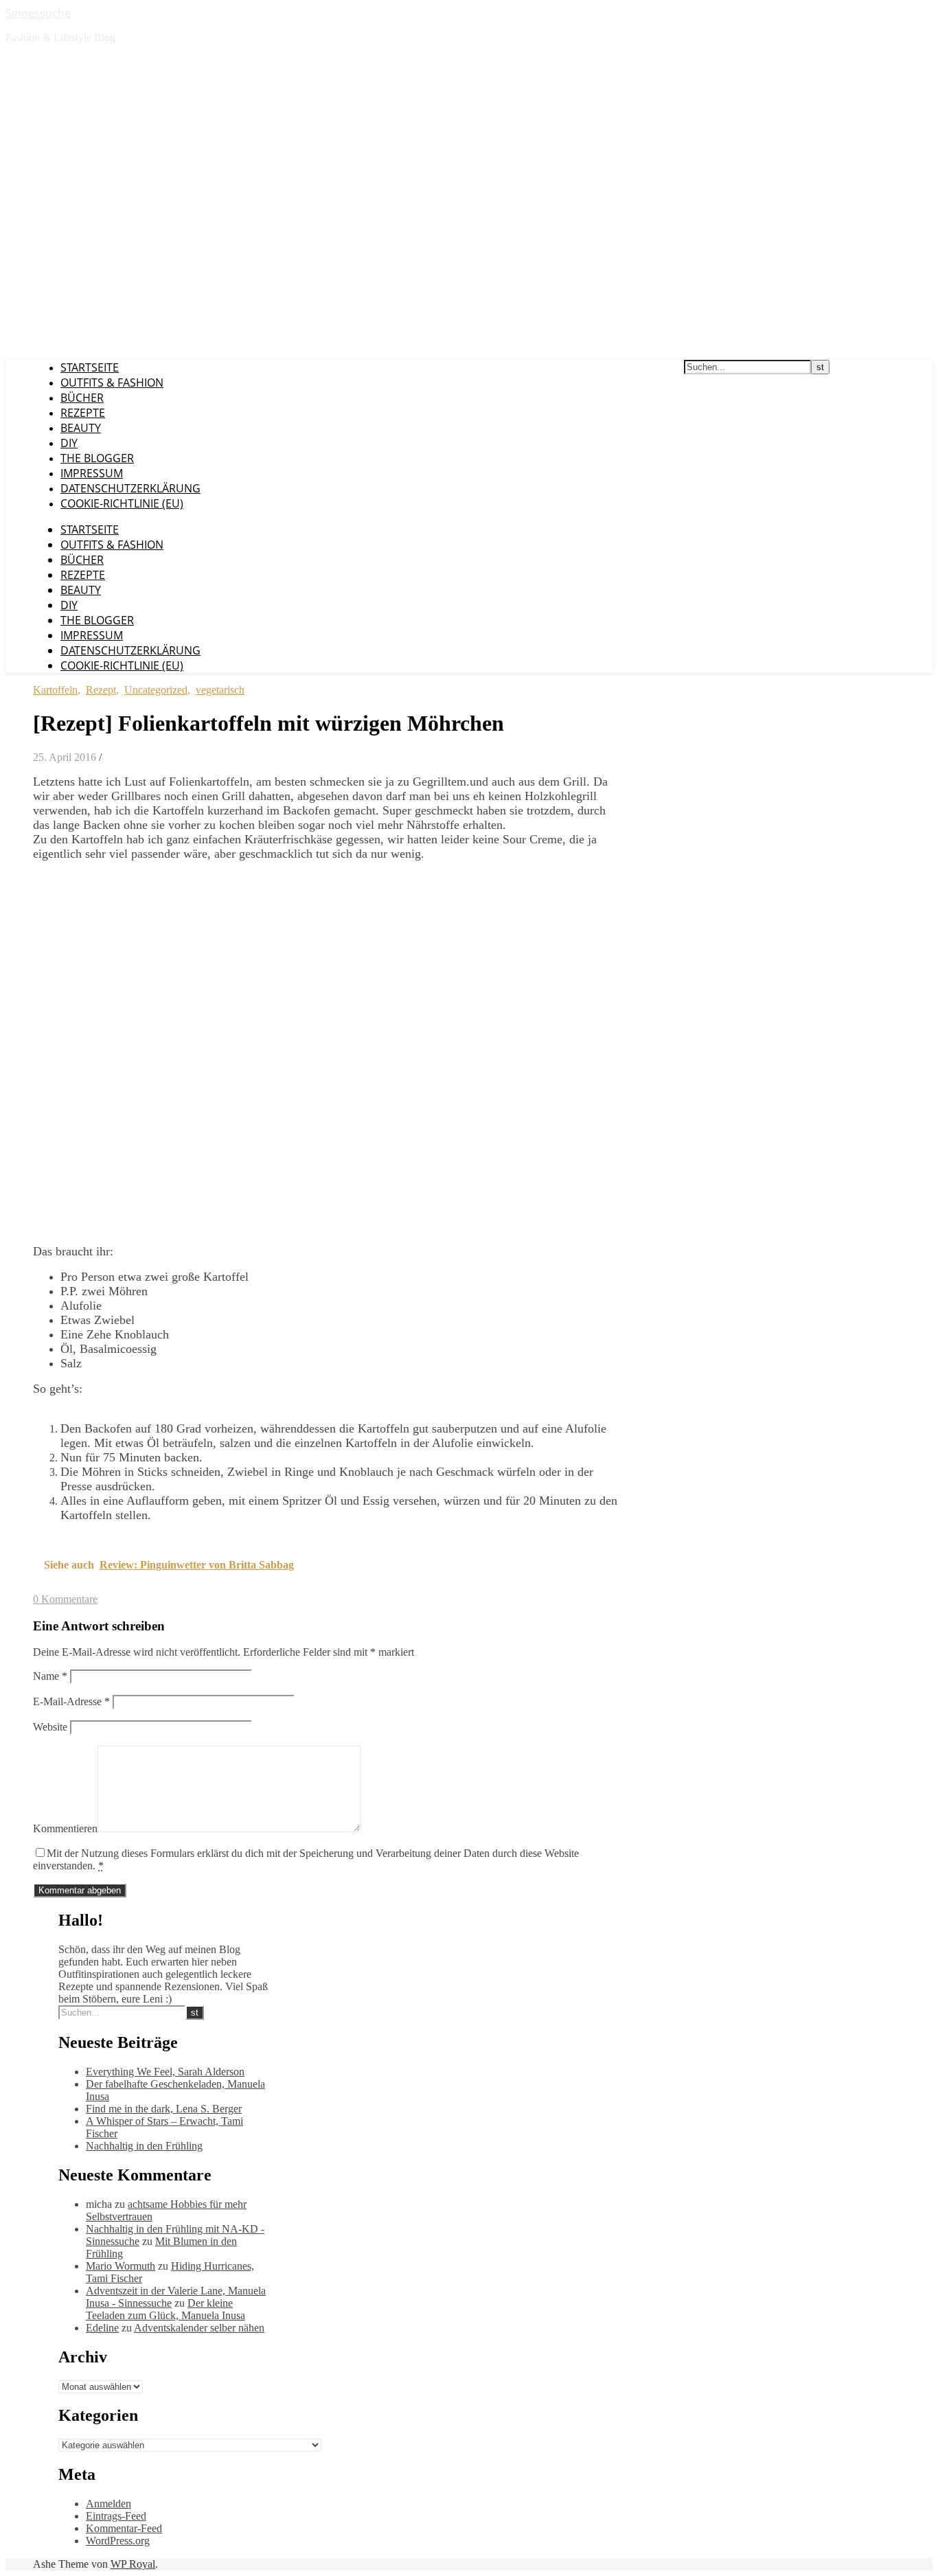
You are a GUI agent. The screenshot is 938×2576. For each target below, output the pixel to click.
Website (50, 1727)
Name (50, 1676)
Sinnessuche (38, 13)
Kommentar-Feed (124, 2528)
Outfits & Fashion (112, 383)
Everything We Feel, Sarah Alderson (165, 2072)
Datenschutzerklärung (130, 488)
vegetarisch (220, 690)
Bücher (82, 398)
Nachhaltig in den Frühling (144, 2146)
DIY (69, 443)
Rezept (101, 690)
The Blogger (97, 458)
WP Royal (133, 2564)
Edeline (102, 2328)
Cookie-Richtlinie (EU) (122, 503)
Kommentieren (65, 1828)
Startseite (90, 367)
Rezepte (83, 413)
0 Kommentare (65, 1599)
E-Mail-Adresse (71, 1701)
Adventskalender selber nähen (199, 2328)
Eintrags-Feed (116, 2516)
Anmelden (108, 2504)
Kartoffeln (55, 690)
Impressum (92, 473)
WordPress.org (118, 2541)
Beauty (81, 428)
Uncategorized (156, 690)
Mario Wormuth (121, 2266)
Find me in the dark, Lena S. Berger (164, 2109)
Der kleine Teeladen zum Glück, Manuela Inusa (165, 2309)
